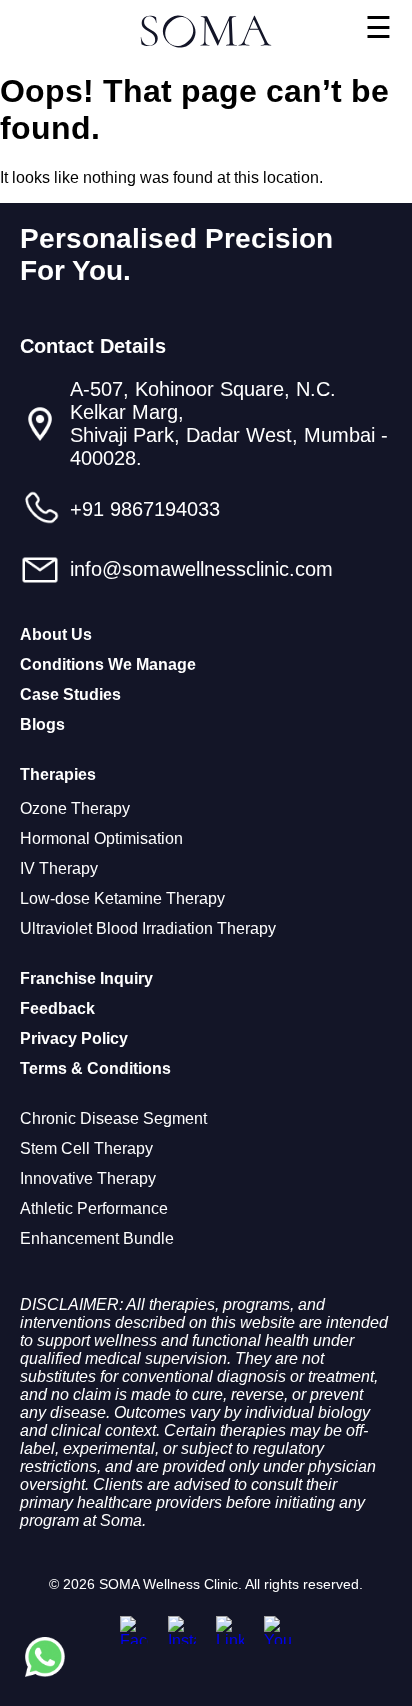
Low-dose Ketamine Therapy (122, 898)
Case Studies (70, 694)
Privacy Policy (74, 1038)
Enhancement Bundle (97, 1238)
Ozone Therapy (75, 808)
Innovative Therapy (88, 1178)
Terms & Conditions (95, 1068)
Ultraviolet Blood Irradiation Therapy (148, 928)
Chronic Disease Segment (113, 1118)
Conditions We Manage (108, 664)
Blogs (42, 724)
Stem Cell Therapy (86, 1148)
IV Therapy (59, 868)
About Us (56, 634)
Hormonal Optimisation (101, 838)
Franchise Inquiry (86, 978)
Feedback (57, 1008)
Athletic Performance (94, 1208)
